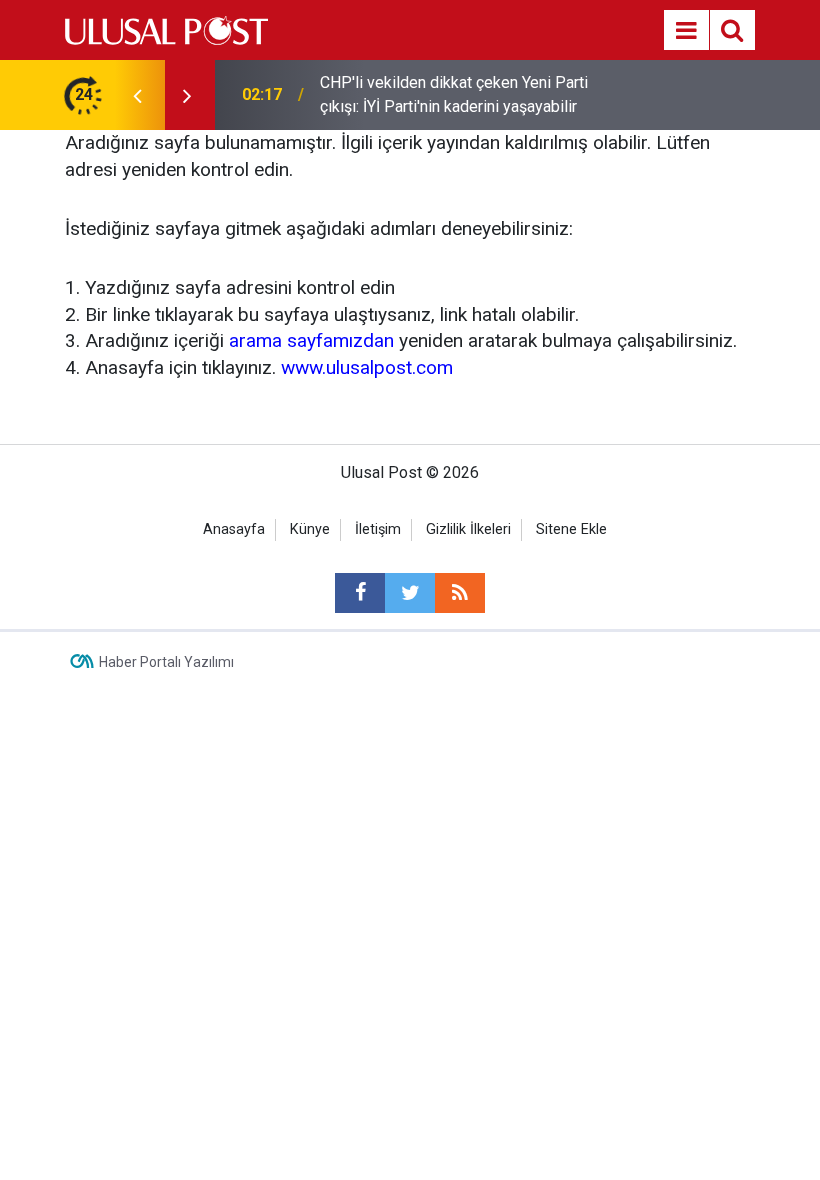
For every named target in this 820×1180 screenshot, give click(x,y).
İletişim (378, 529)
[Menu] (686, 31)
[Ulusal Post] (166, 28)
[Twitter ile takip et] (410, 593)
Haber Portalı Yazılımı (166, 662)
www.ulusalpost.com (367, 367)
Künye (310, 529)
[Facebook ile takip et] (360, 593)
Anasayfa (234, 529)
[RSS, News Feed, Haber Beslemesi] (460, 593)
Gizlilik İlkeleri (468, 529)
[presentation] (137, 95)
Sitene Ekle (571, 529)
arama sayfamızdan (311, 340)
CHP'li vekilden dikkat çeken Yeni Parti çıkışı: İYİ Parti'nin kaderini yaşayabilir (454, 94)
